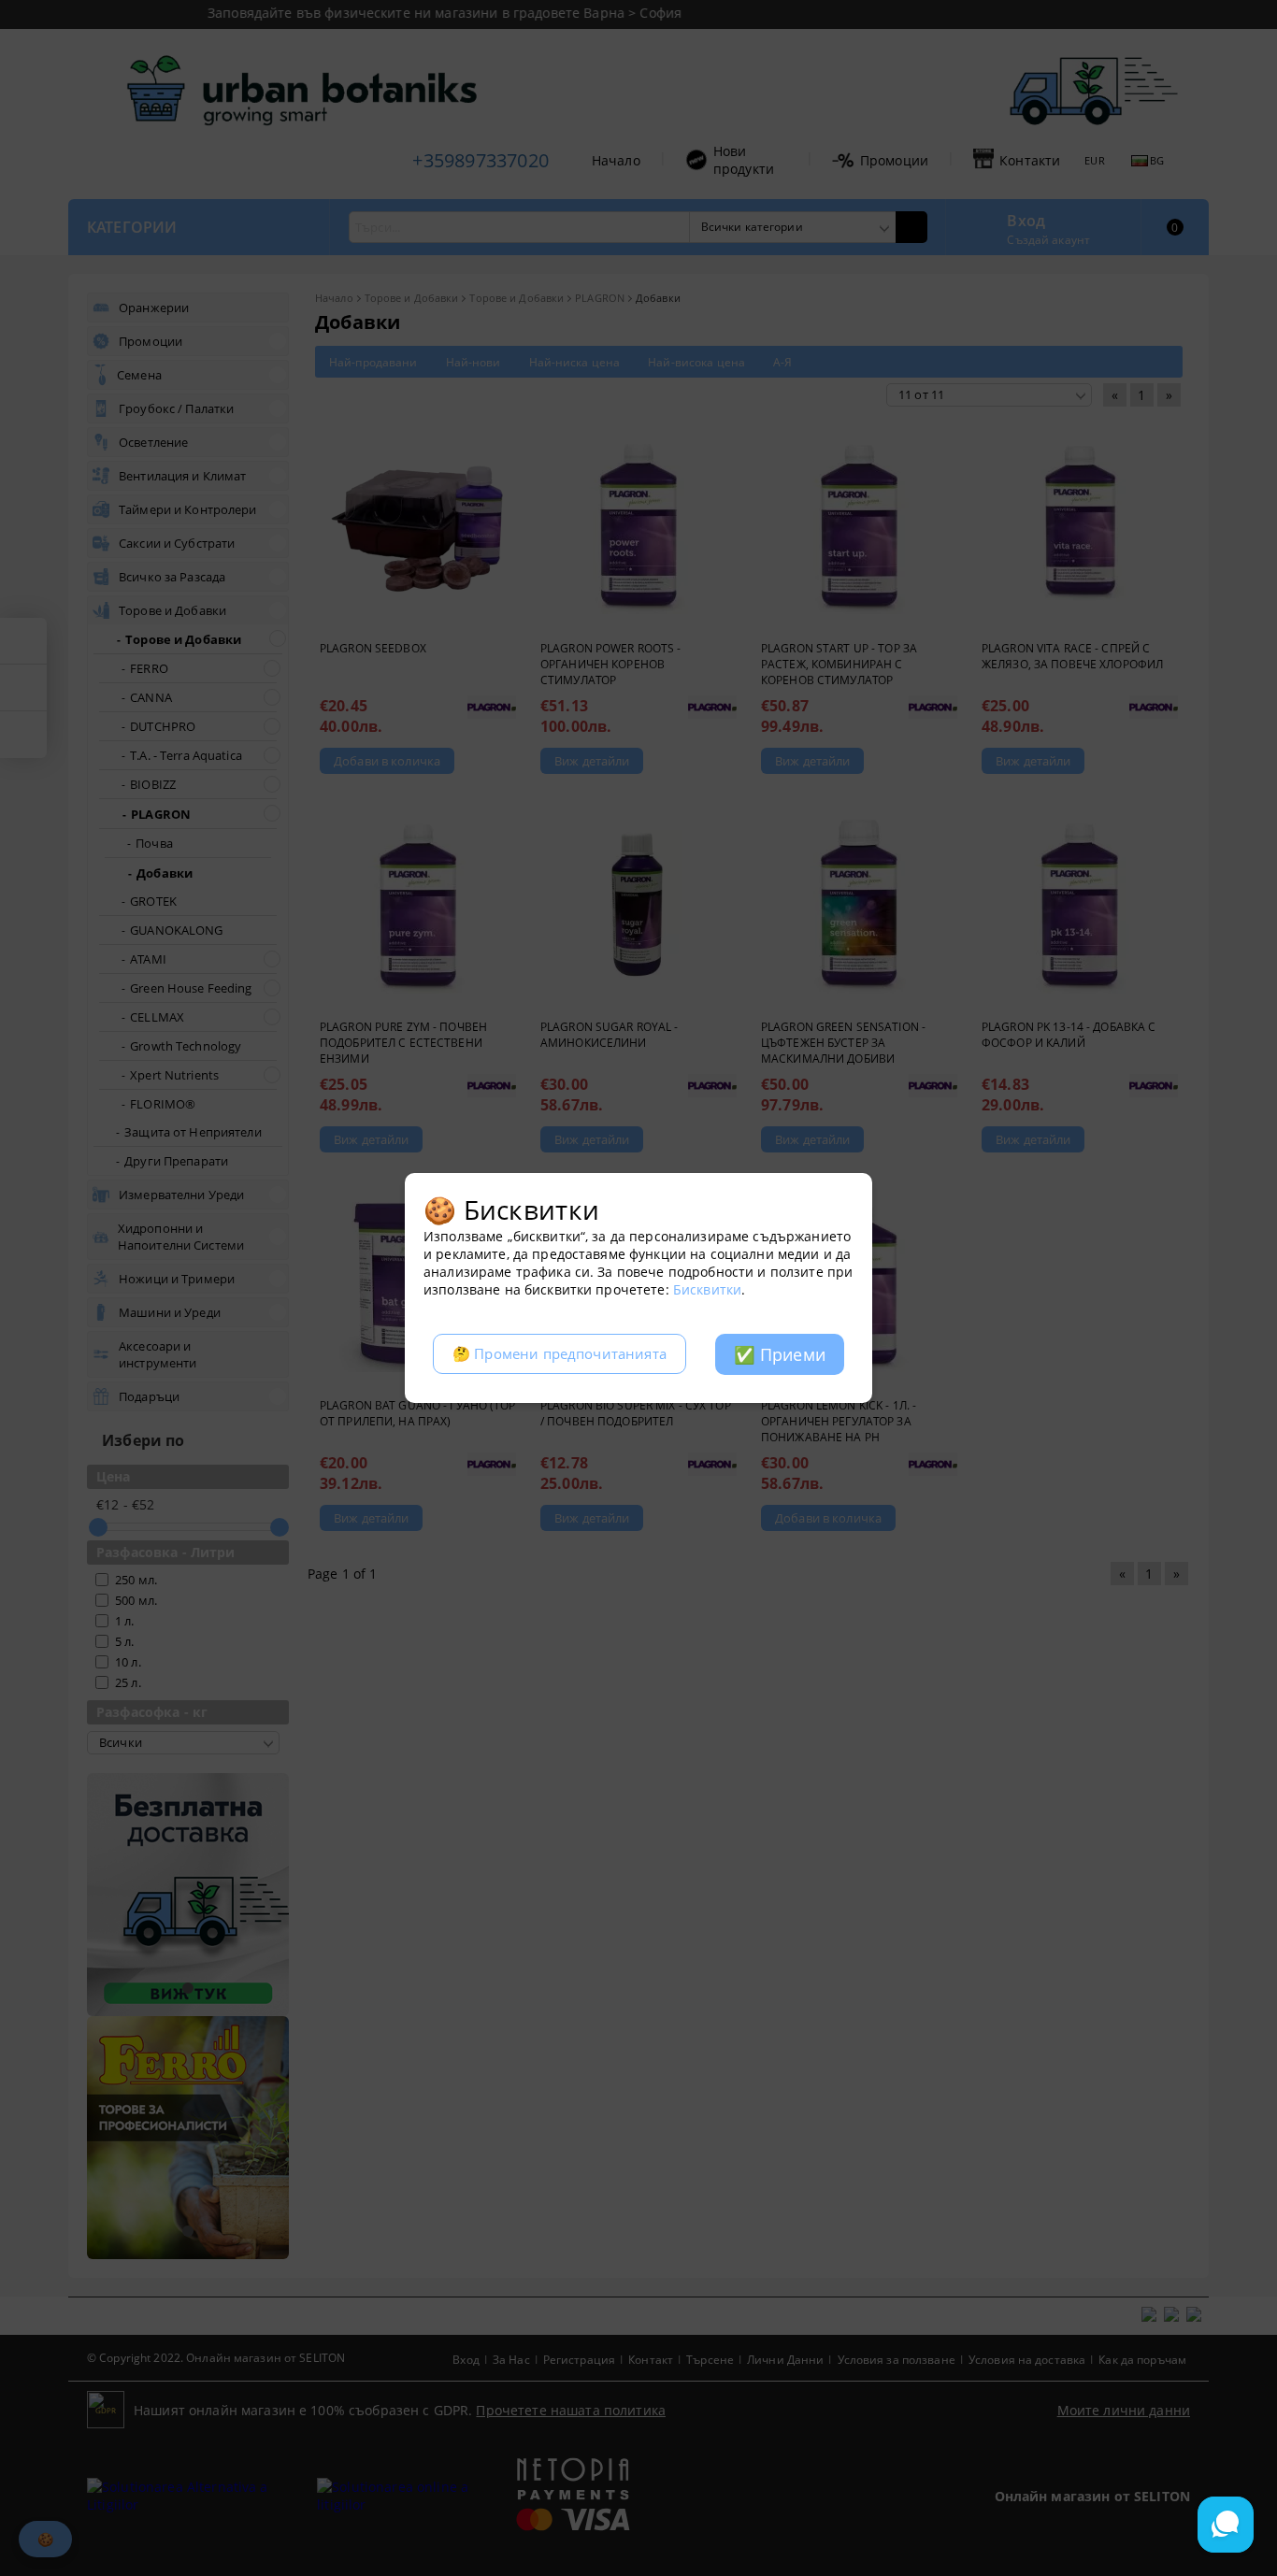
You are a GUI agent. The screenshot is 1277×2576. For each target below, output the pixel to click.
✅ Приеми (780, 1354)
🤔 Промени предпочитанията (560, 1354)
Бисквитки (707, 1289)
